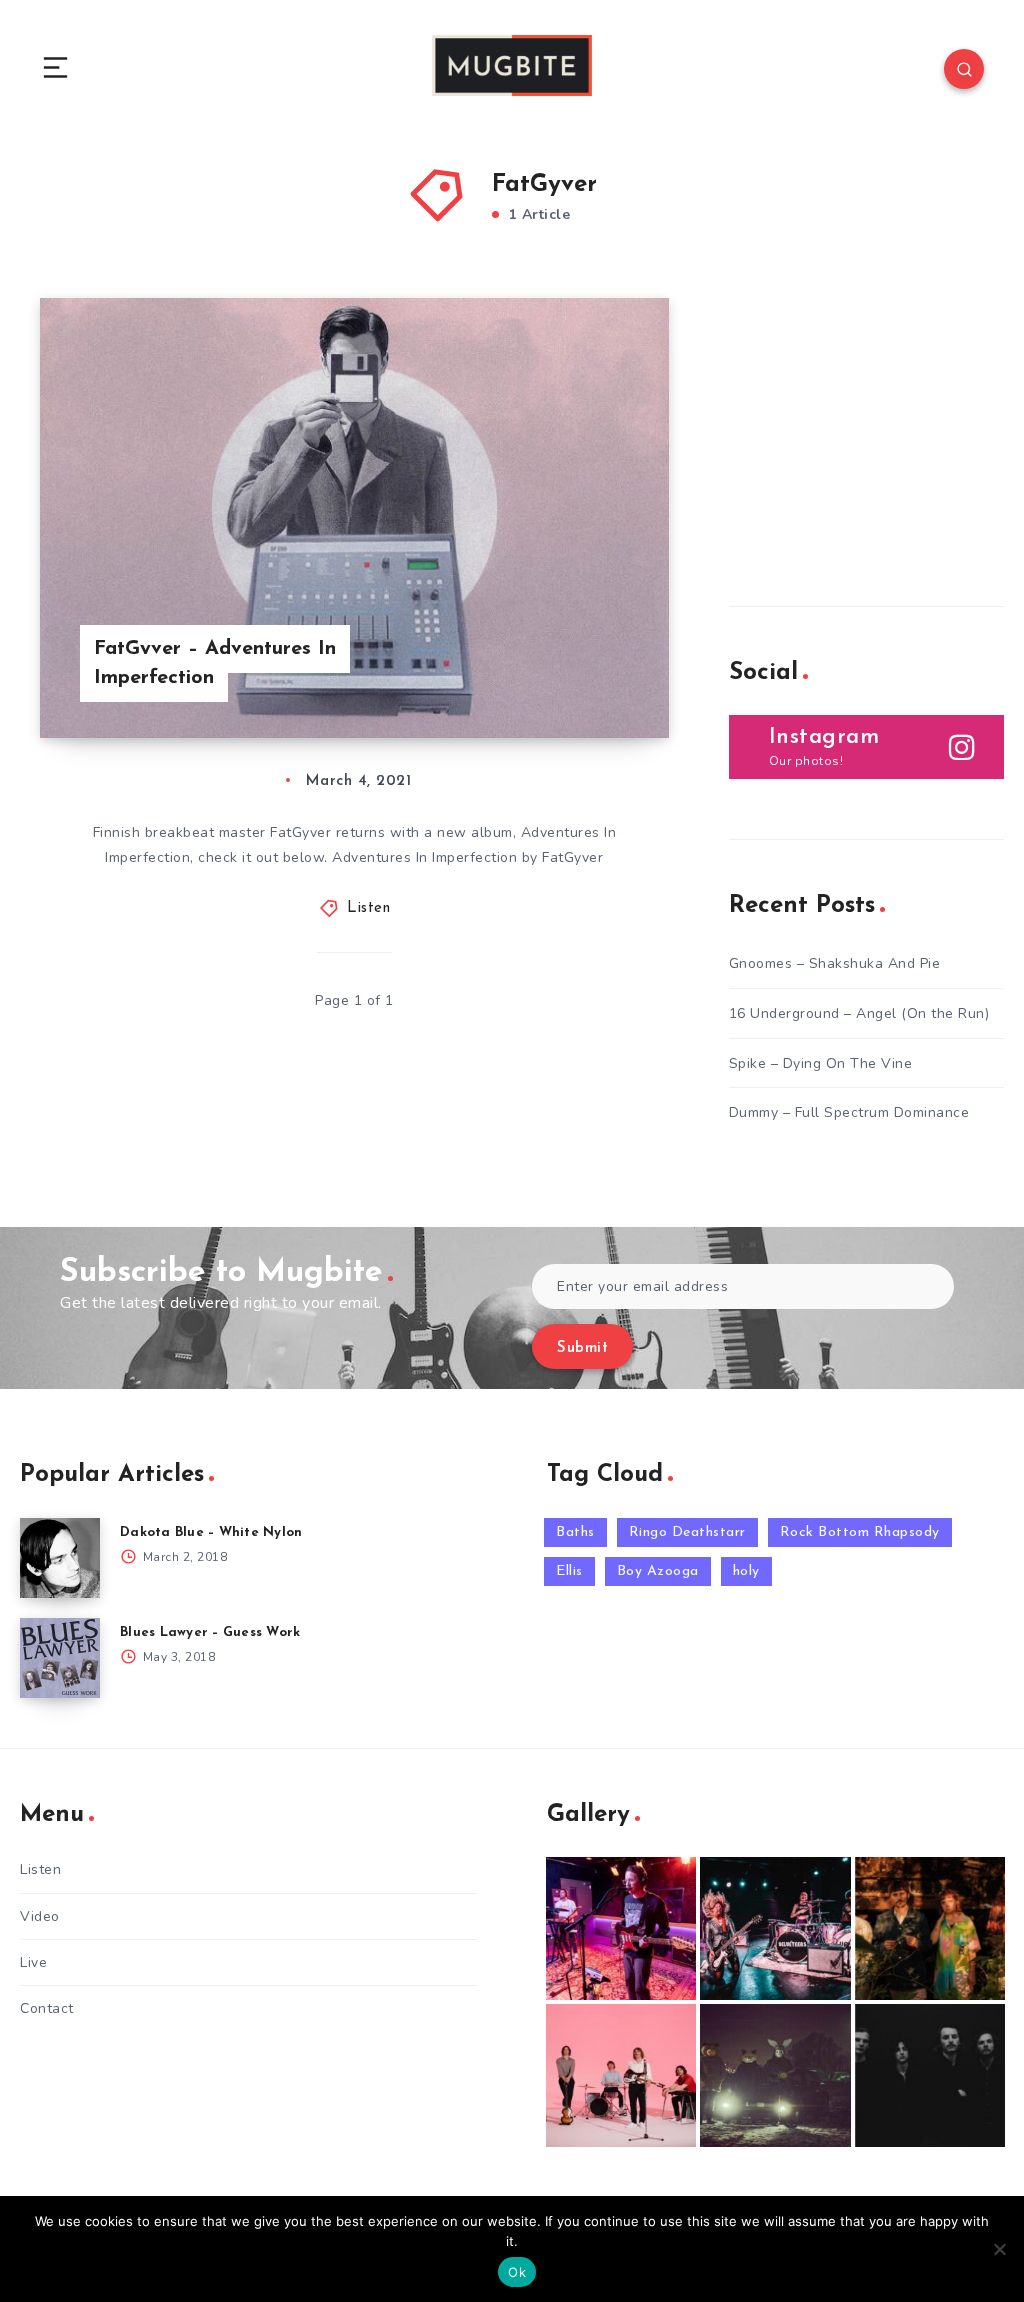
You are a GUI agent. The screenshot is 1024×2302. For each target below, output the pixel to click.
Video (40, 1916)
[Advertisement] (876, 423)
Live (33, 1962)
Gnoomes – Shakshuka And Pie (835, 963)
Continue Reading (599, 681)
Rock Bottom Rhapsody (860, 1532)
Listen (368, 908)
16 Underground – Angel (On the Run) (859, 1013)
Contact (47, 2008)
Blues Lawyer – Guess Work (210, 1632)
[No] (999, 2249)
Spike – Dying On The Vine (821, 1063)
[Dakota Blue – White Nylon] (60, 1558)
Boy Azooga (658, 1571)
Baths (575, 1532)
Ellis (569, 1571)
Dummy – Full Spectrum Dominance (849, 1112)
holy (746, 1571)
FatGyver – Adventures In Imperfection (215, 663)
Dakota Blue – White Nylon (211, 1532)
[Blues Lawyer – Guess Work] (60, 1658)
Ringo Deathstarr (687, 1532)
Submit (582, 1348)
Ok (517, 2272)
